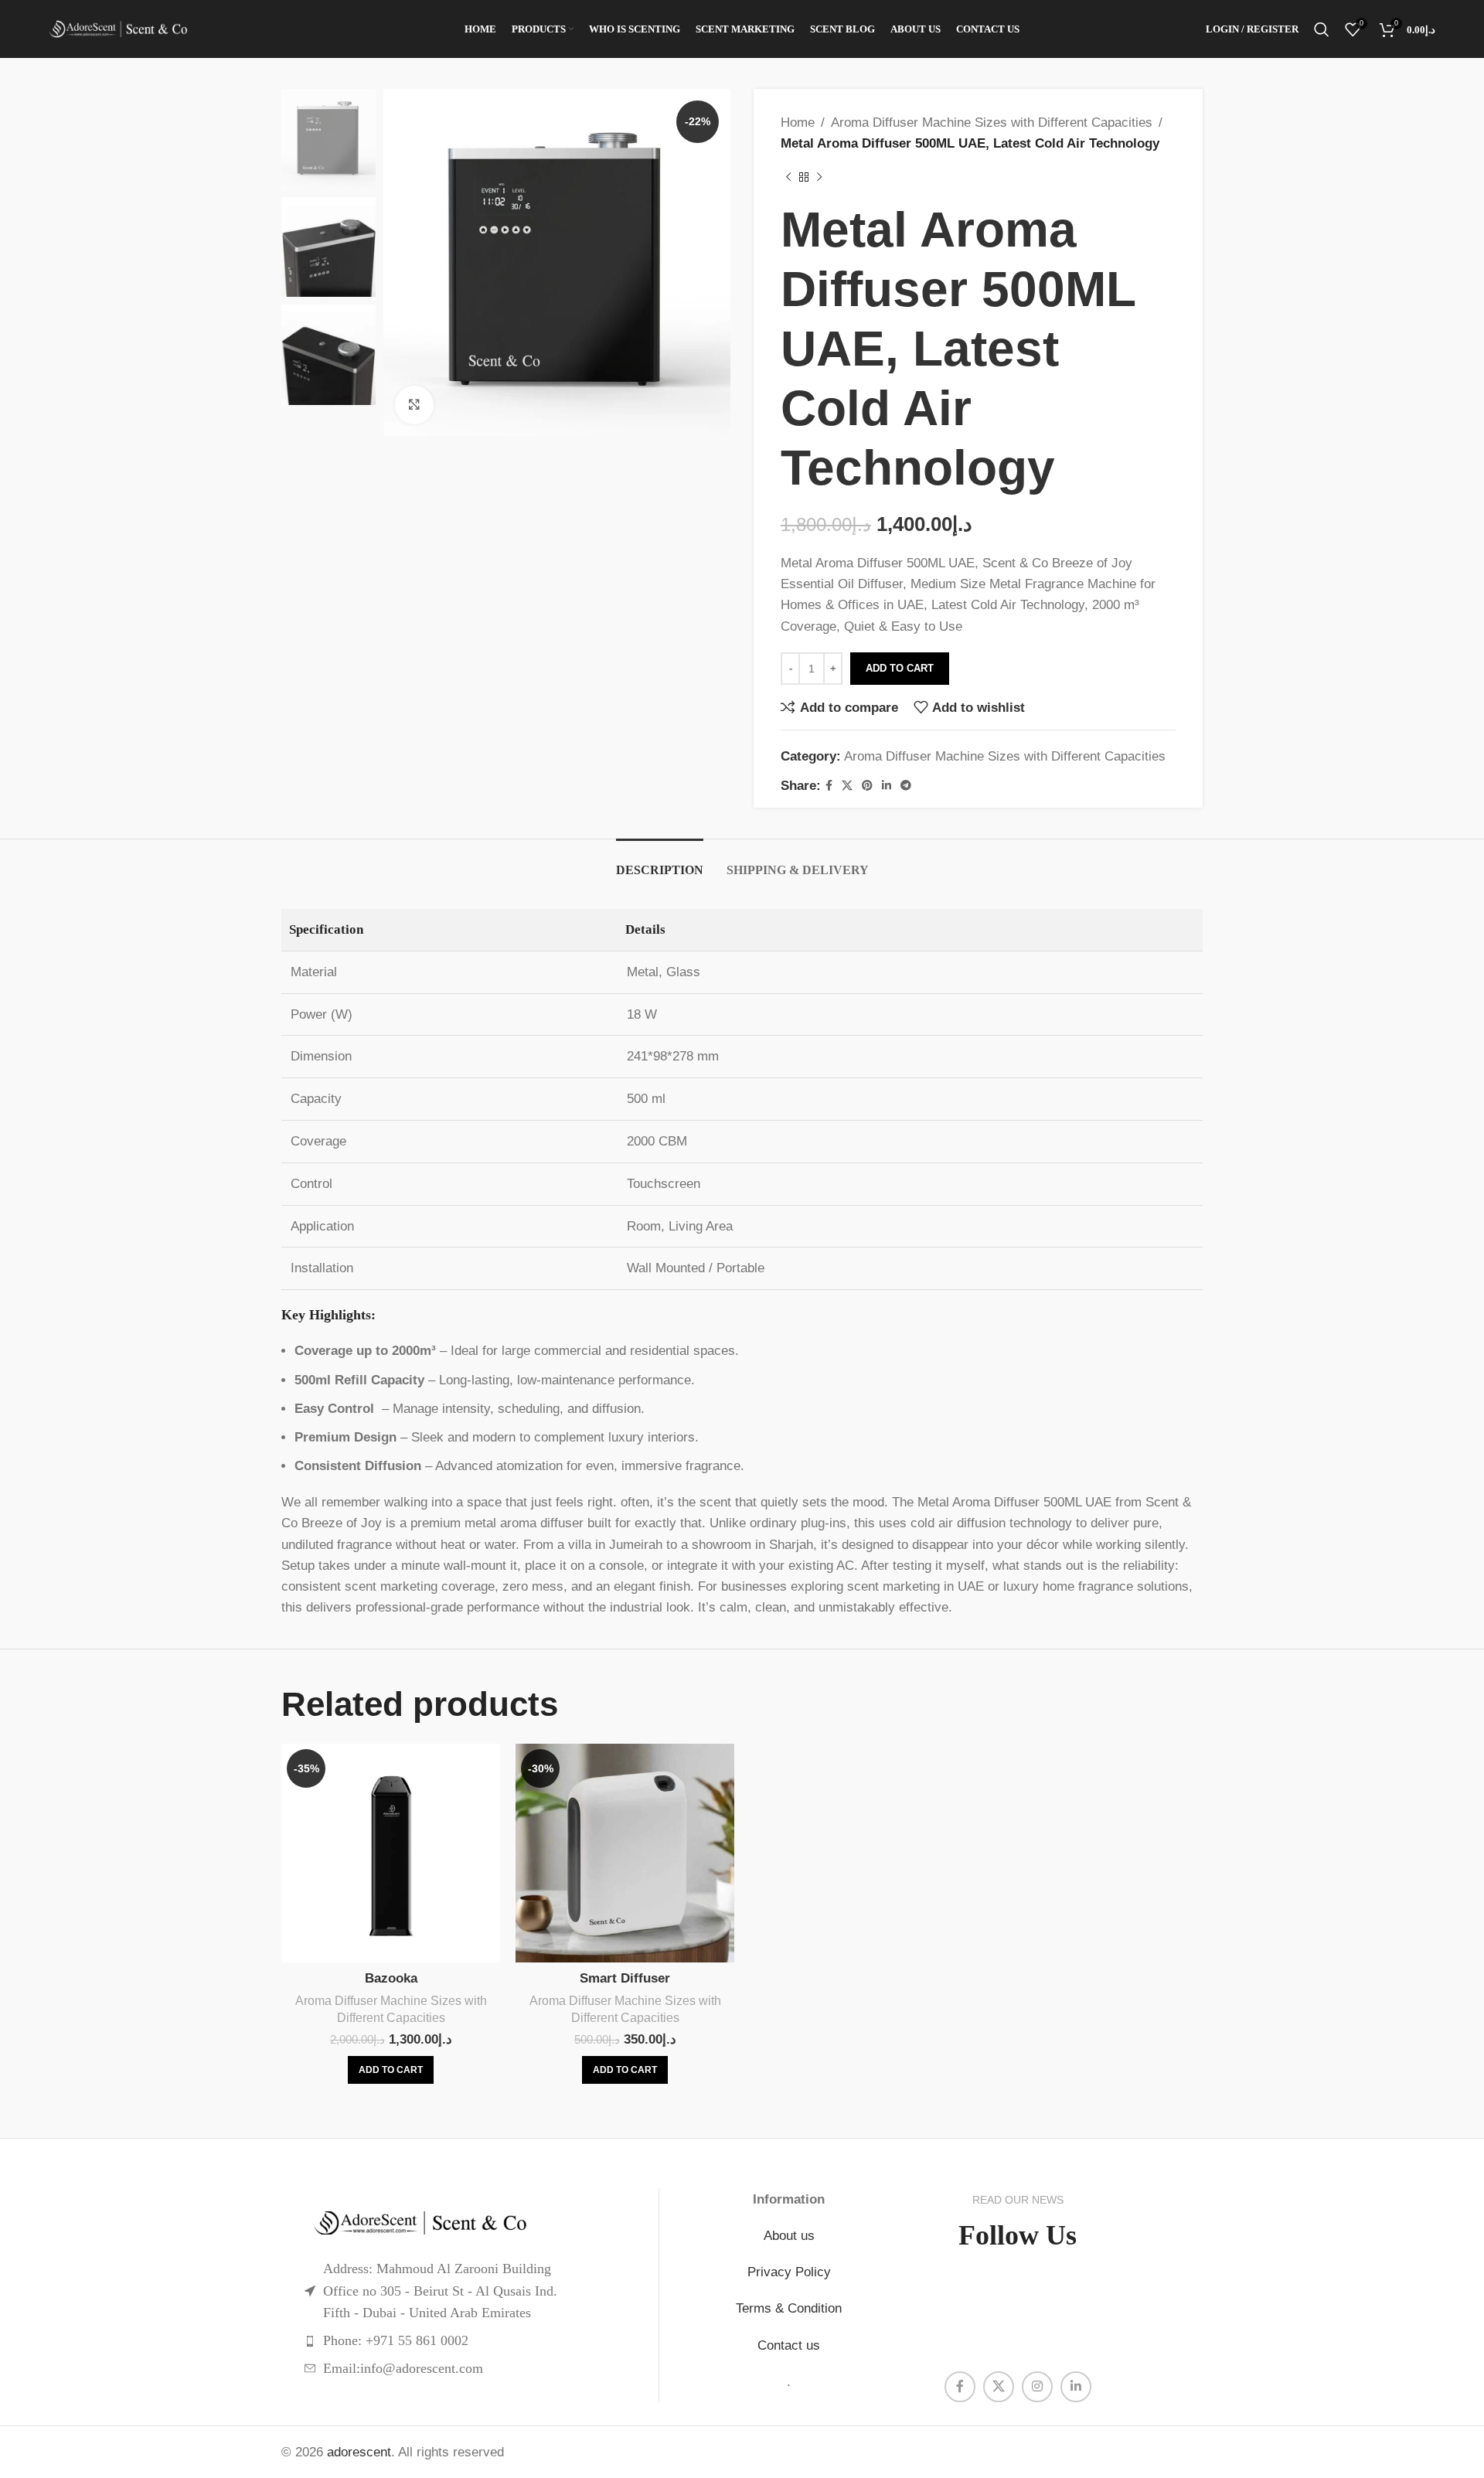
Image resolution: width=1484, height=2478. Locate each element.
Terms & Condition (789, 2308)
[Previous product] (788, 177)
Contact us (789, 2345)
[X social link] (847, 786)
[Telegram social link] (906, 786)
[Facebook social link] (829, 786)
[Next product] (819, 177)
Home (798, 123)
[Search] (1322, 29)
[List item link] (470, 2341)
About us (789, 2236)
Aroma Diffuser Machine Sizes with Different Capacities (992, 123)
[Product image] (391, 1853)
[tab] (660, 862)
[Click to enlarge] (414, 405)
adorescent (359, 2452)
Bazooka (391, 1978)
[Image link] (470, 2223)
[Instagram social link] (1037, 2387)
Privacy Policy (789, 2272)
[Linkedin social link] (887, 786)
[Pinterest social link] (867, 786)
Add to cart (900, 668)
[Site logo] (118, 29)
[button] (391, 2070)
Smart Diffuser (625, 1978)
